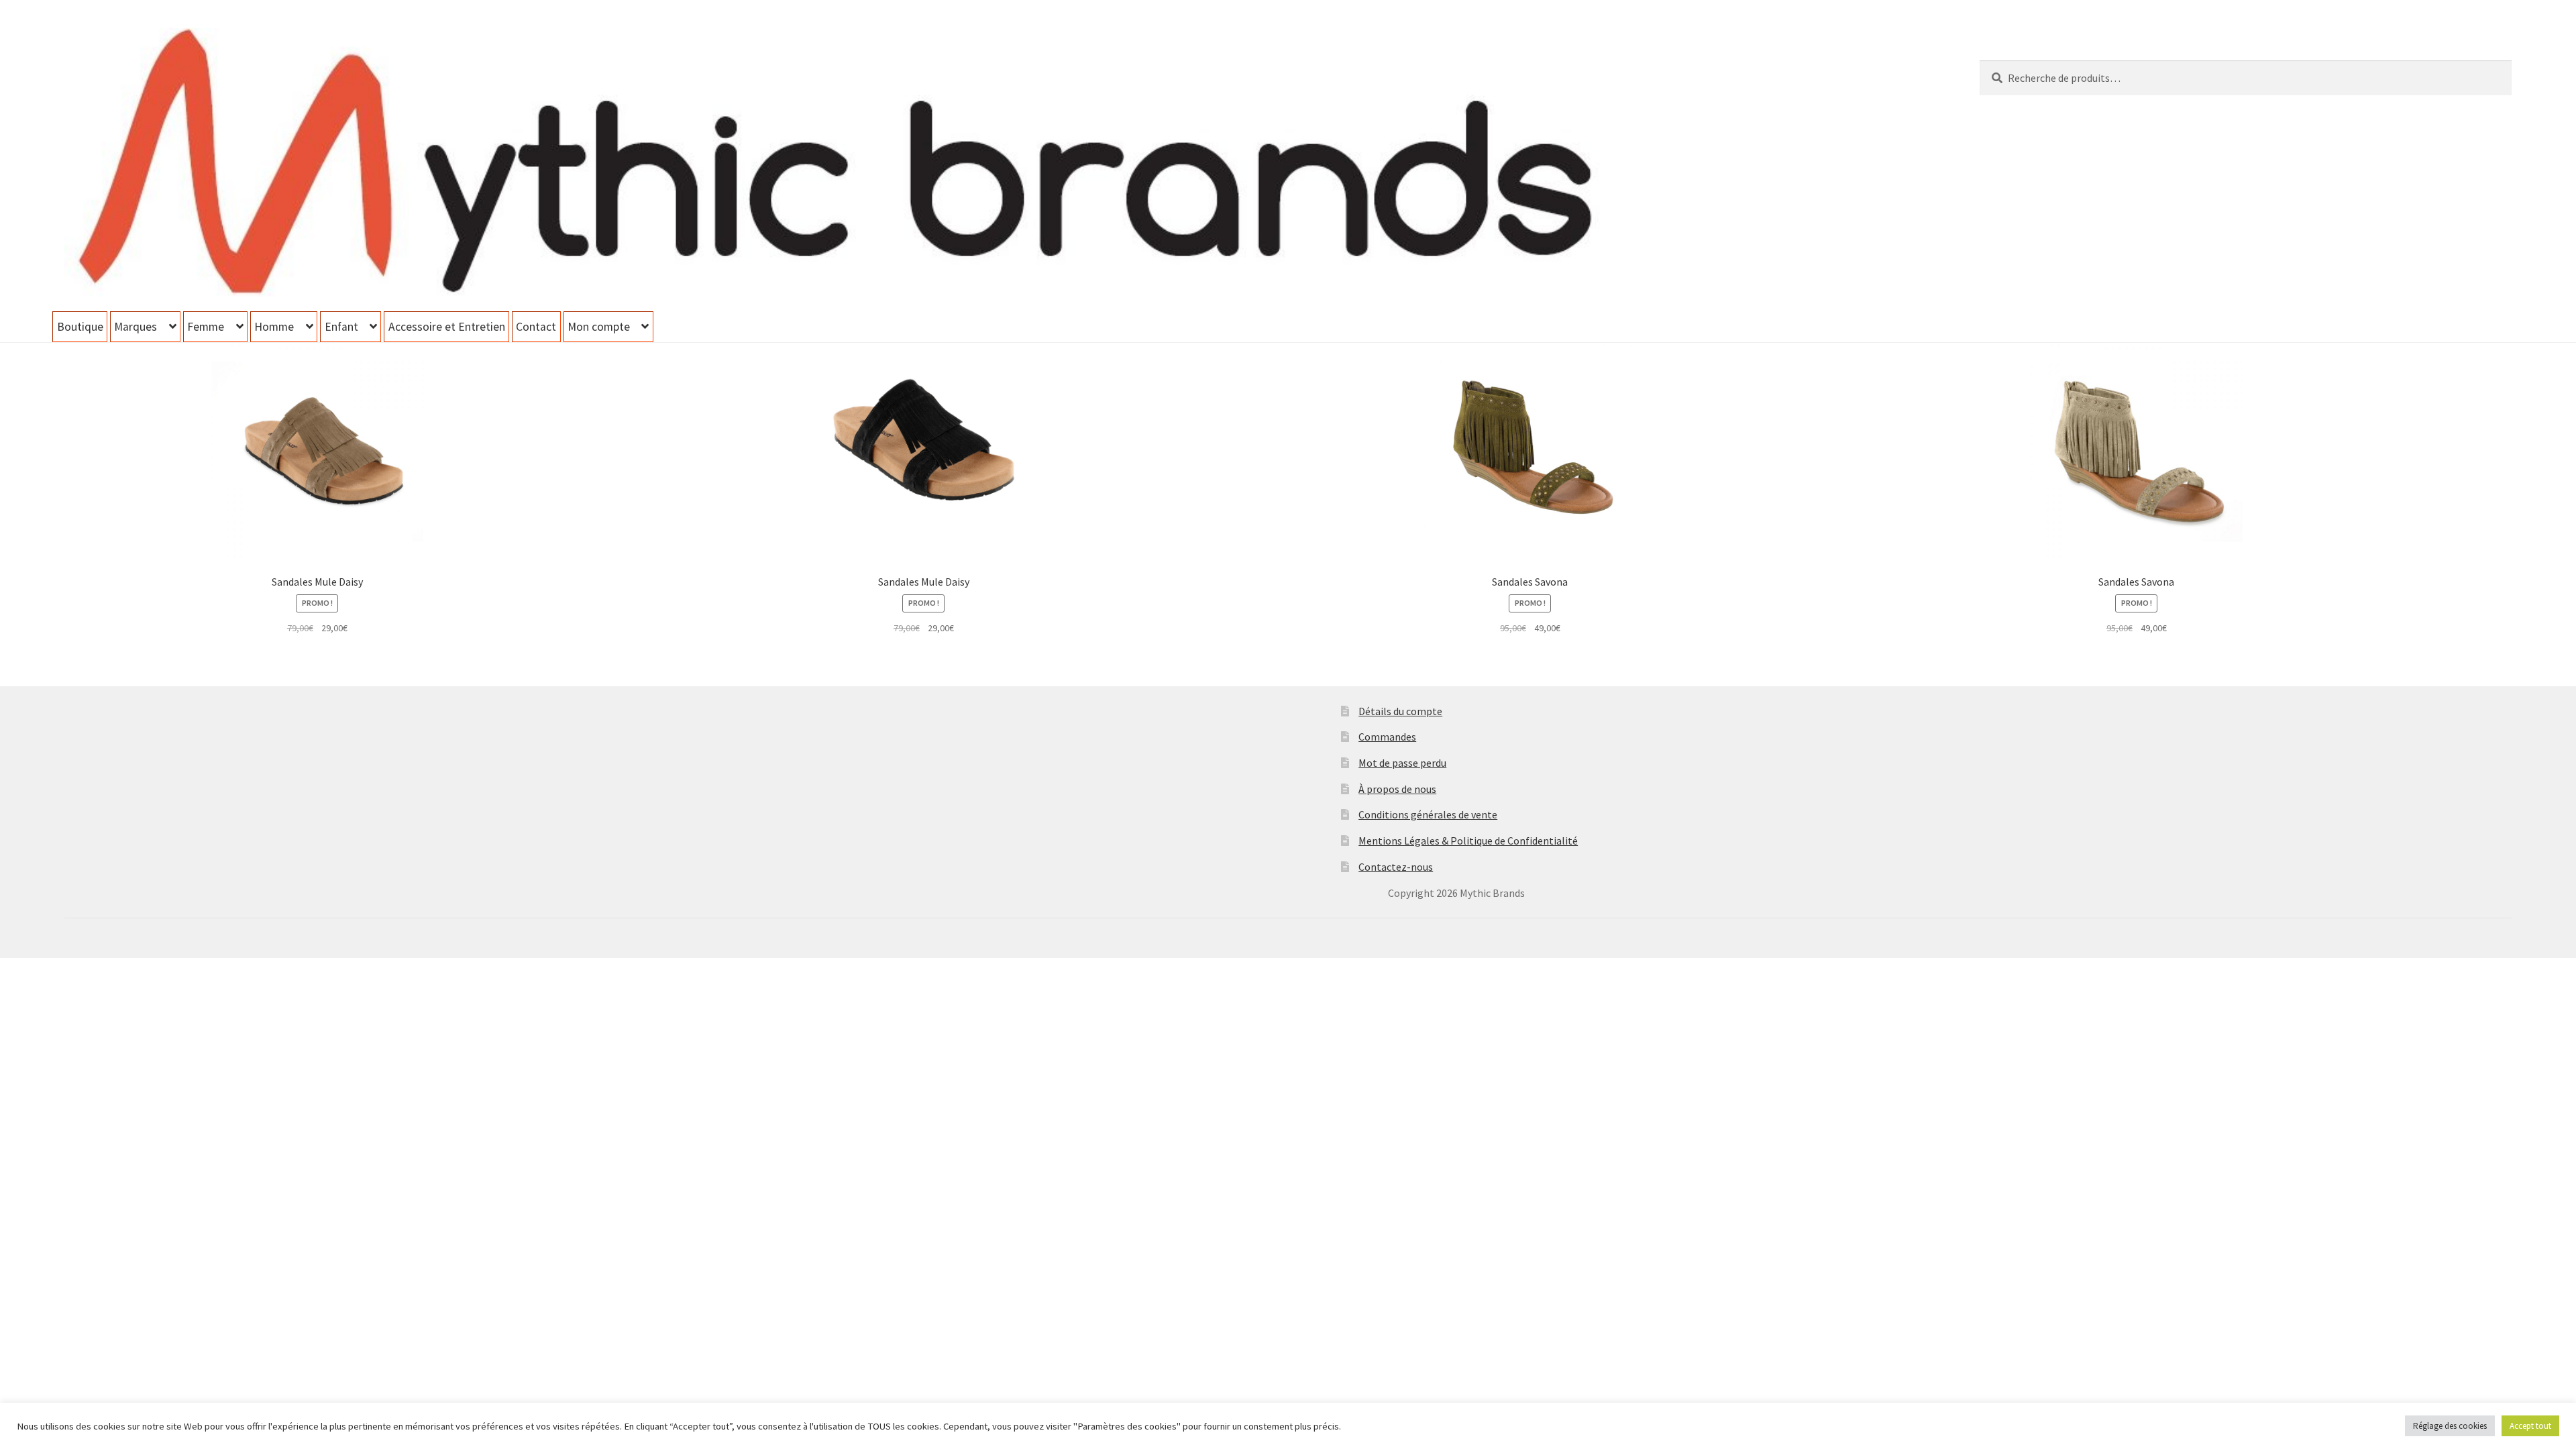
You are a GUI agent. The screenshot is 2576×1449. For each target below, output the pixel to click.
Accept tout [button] (2530, 1426)
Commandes (1387, 737)
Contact (536, 327)
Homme (274, 327)
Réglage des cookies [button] (2450, 1426)
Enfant (341, 327)
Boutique (80, 327)
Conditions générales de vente (1428, 814)
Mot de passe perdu (1402, 763)
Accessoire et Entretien (447, 327)
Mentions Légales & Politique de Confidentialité (1468, 841)
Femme (206, 327)
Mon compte (599, 327)
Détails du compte (1400, 711)
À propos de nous (1397, 789)
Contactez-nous (1396, 867)
